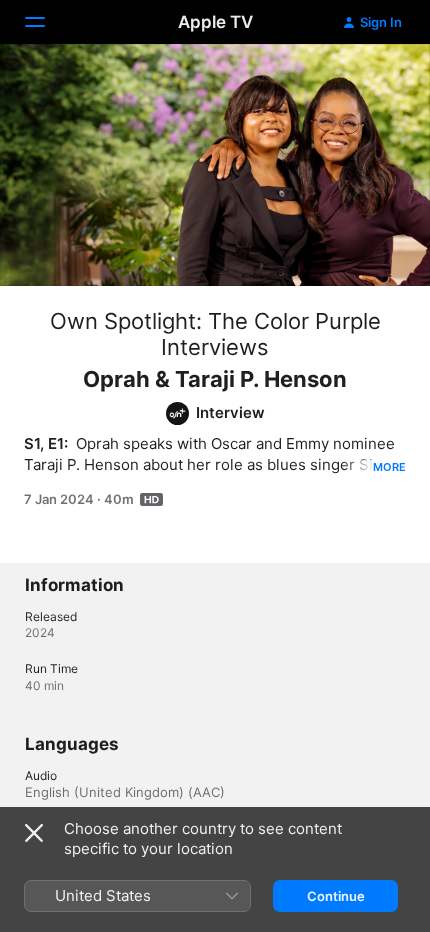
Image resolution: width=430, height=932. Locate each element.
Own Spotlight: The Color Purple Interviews (215, 334)
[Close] (34, 833)
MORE (389, 467)
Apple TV (215, 22)
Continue (336, 896)
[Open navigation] (47, 22)
